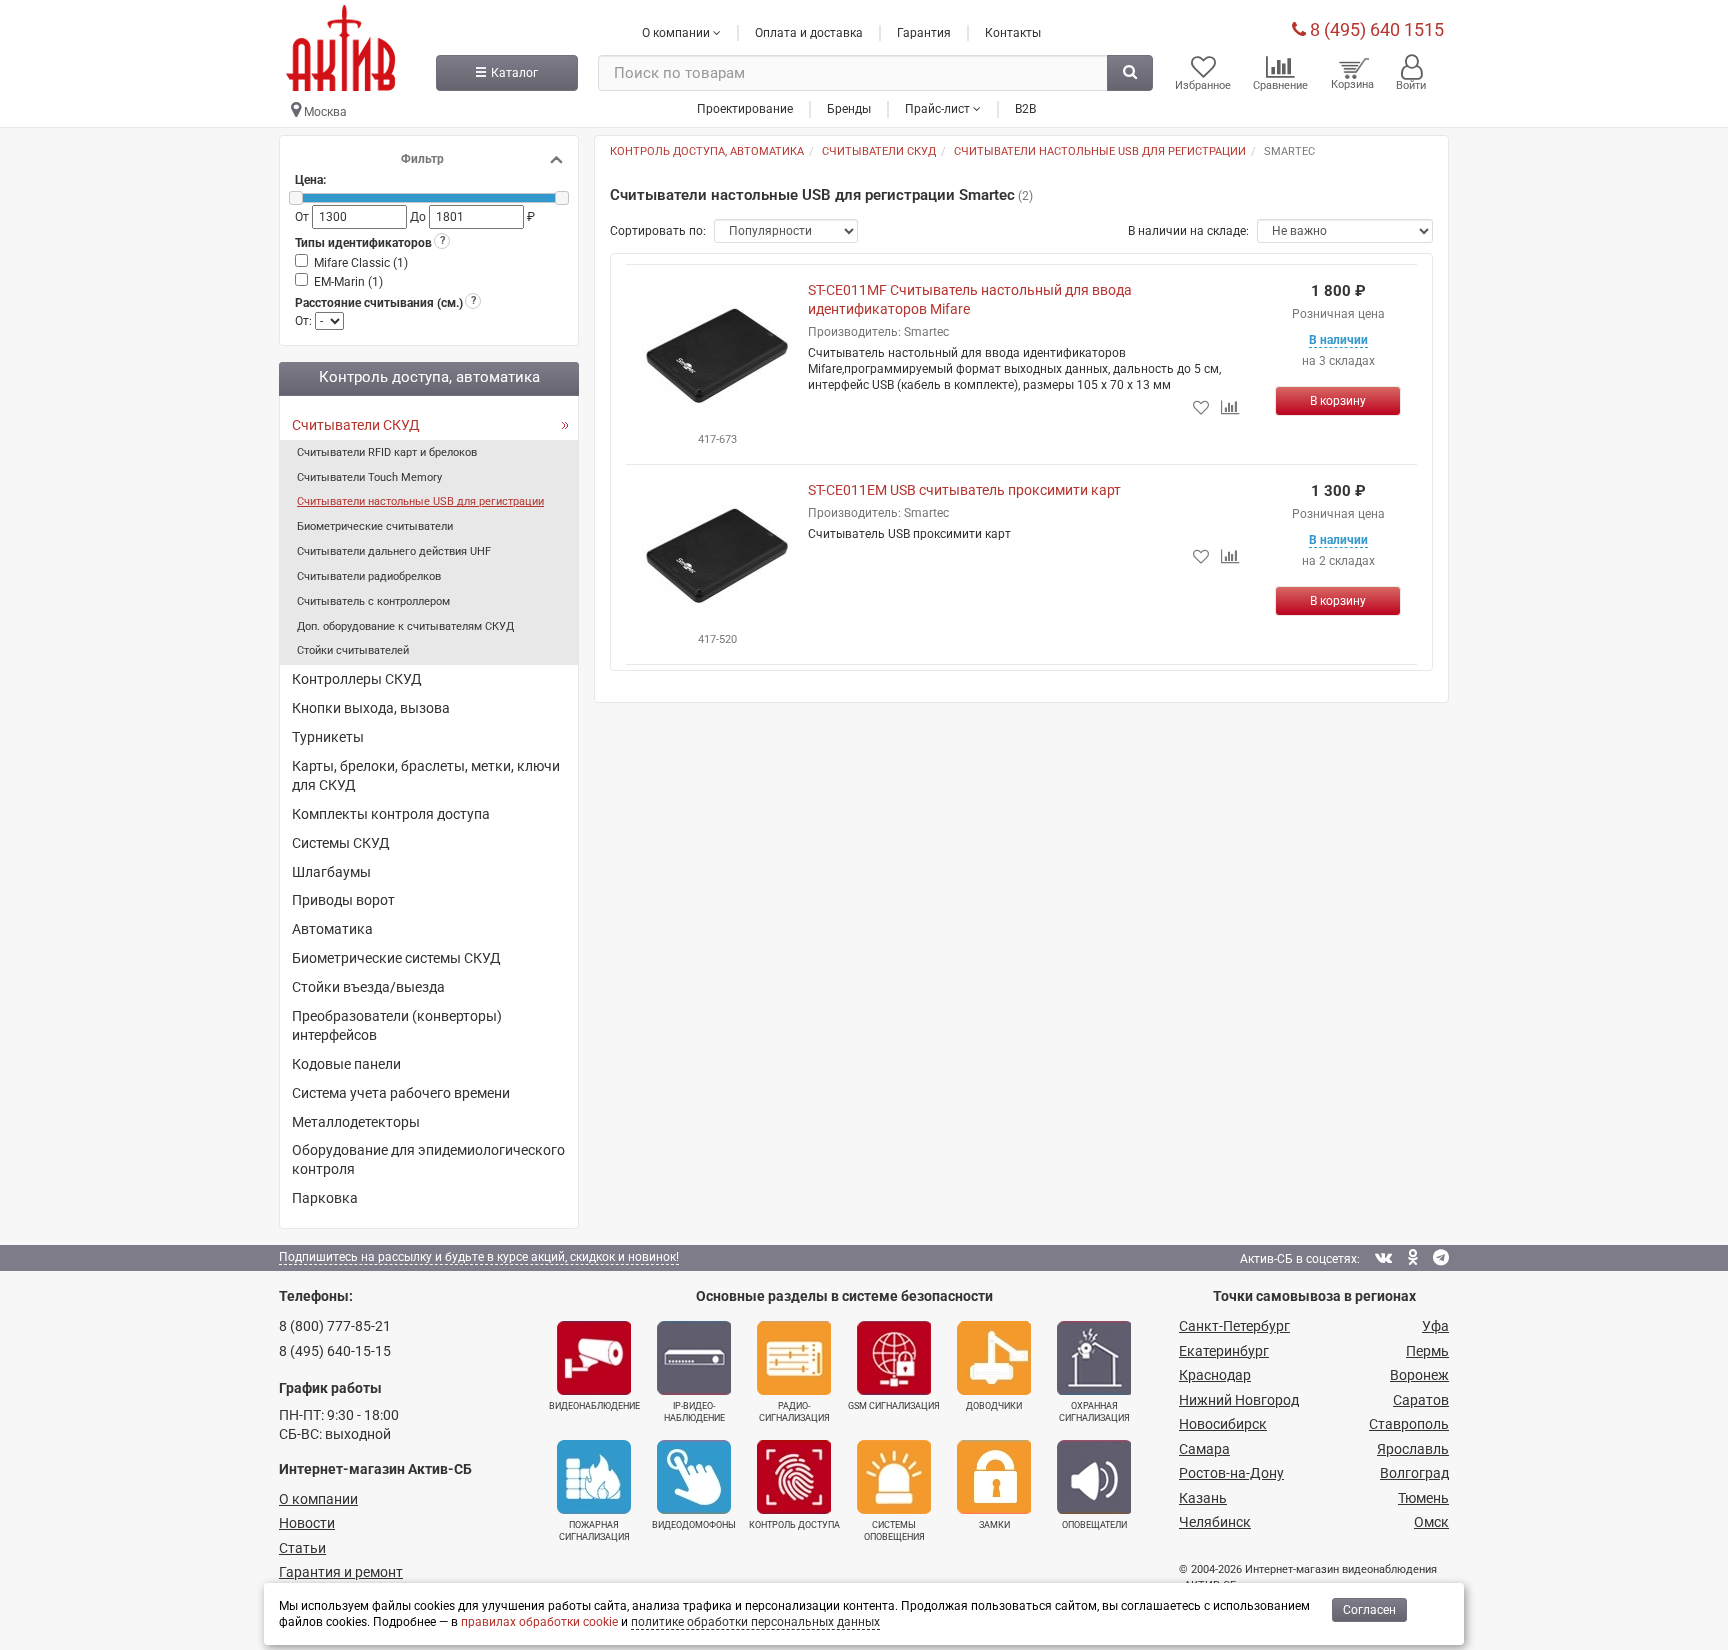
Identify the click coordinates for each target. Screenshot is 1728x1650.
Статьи (302, 1548)
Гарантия (924, 33)
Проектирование (745, 109)
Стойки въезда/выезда (368, 987)
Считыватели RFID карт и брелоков (387, 452)
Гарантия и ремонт (341, 1572)
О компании (318, 1499)
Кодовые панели (346, 1064)
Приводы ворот (343, 900)
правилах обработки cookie (539, 1622)
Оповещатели (1094, 1525)
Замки (994, 1525)
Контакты (1013, 33)
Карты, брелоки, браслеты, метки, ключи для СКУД (426, 775)
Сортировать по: (658, 231)
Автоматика (332, 929)
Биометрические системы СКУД (396, 958)
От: (305, 321)
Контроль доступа (794, 1525)
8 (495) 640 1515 (1375, 29)
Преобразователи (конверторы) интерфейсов (397, 1025)
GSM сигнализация (894, 1406)
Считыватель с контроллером (373, 601)
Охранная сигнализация (1094, 1412)
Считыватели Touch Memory (369, 477)
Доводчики (994, 1406)
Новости (307, 1523)
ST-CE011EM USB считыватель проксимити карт (964, 490)
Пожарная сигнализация (594, 1531)
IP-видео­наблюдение (694, 1412)
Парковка (325, 1198)
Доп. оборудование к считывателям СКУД (405, 626)
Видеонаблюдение (594, 1406)
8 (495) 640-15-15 (335, 1351)
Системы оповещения (894, 1531)
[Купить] (1338, 401)
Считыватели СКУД (356, 425)
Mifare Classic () (361, 263)
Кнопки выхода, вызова (371, 708)
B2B (1025, 109)
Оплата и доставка (809, 33)
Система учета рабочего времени (401, 1093)
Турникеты (328, 737)
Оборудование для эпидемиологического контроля (428, 1159)
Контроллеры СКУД (357, 679)
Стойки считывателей (353, 650)
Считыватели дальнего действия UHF (394, 551)
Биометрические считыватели (375, 526)
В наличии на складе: (1188, 231)
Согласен (1369, 1610)
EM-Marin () (348, 282)
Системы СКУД (341, 843)
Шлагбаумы (331, 872)
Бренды (849, 109)
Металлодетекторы (356, 1122)
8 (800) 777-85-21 (335, 1326)
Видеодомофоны (694, 1525)
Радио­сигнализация (794, 1412)
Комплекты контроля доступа (391, 814)
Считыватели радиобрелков (369, 576)
